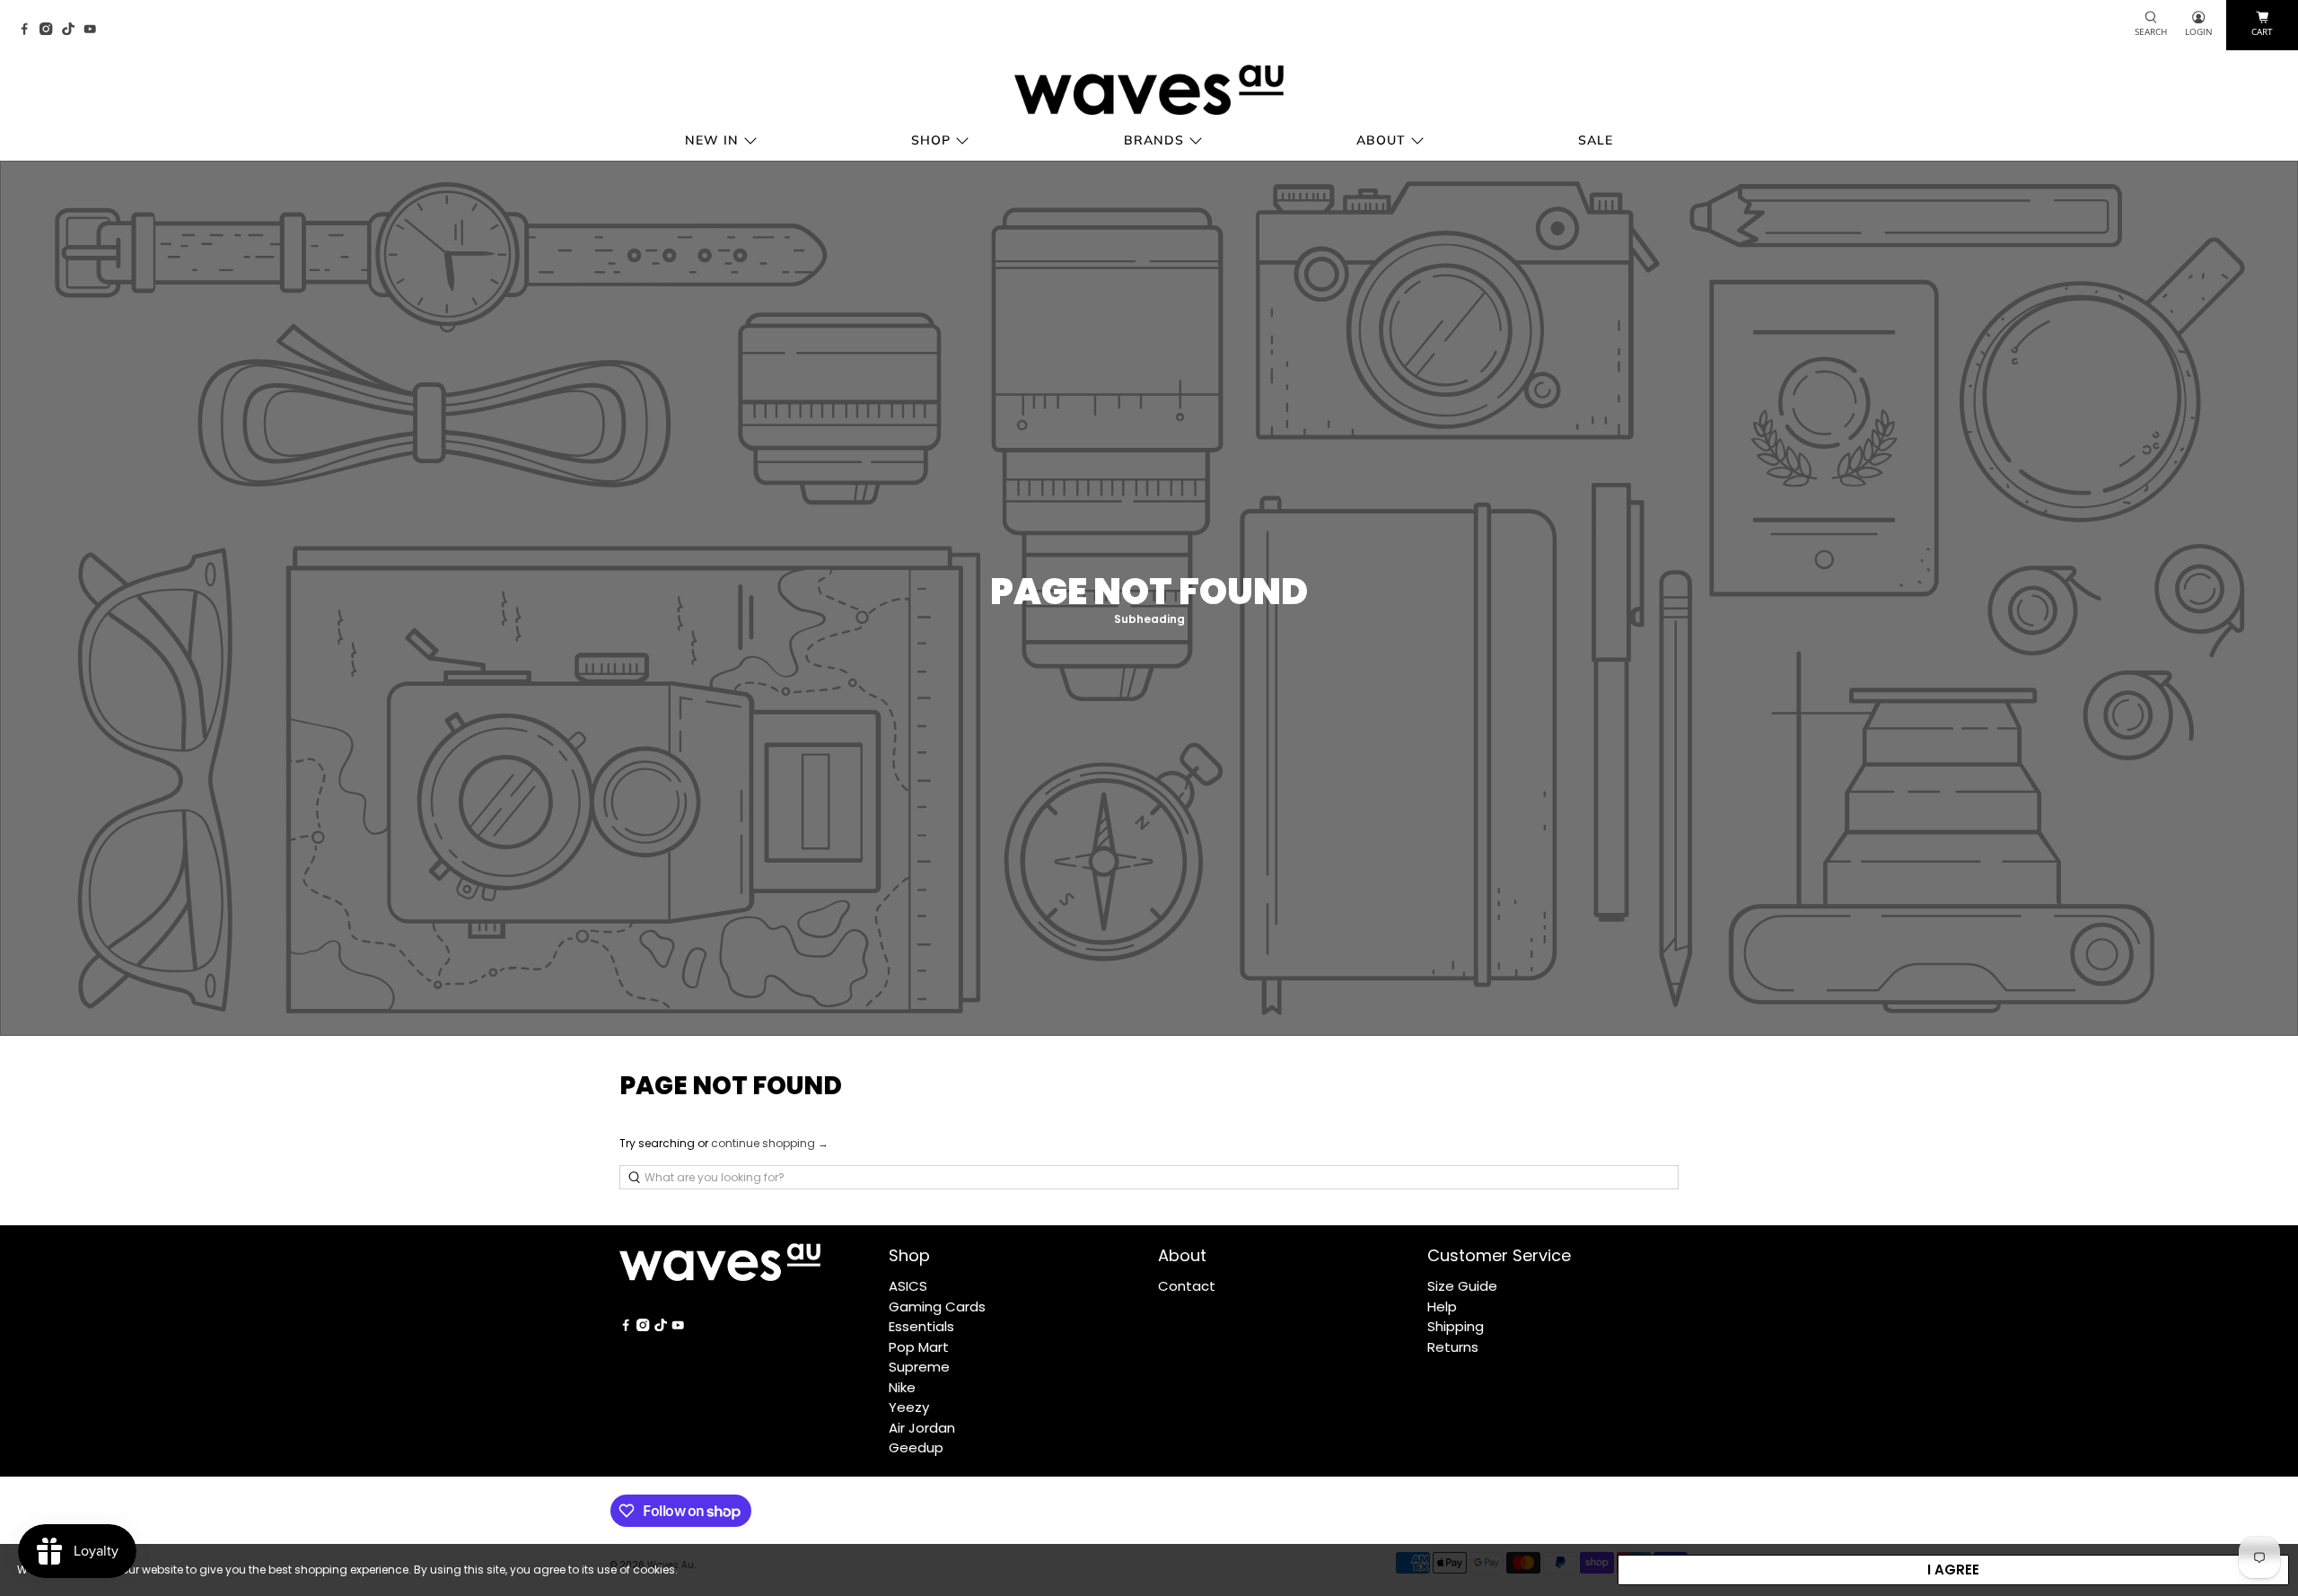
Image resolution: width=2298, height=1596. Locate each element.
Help (1442, 1307)
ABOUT (1381, 140)
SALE (1596, 140)
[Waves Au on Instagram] (50, 30)
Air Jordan (922, 1428)
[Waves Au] (1149, 90)
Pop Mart (919, 1347)
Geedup (916, 1447)
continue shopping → (770, 1143)
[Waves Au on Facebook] (29, 30)
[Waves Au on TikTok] (73, 30)
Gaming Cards (937, 1307)
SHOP (931, 140)
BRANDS (1154, 140)
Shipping (1456, 1326)
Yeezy (909, 1407)
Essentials (921, 1326)
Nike (902, 1387)
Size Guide (1462, 1286)
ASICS (908, 1286)
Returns (1453, 1347)
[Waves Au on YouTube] (94, 30)
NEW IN (712, 140)
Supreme (919, 1367)
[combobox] (1149, 1177)
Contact (1187, 1286)
